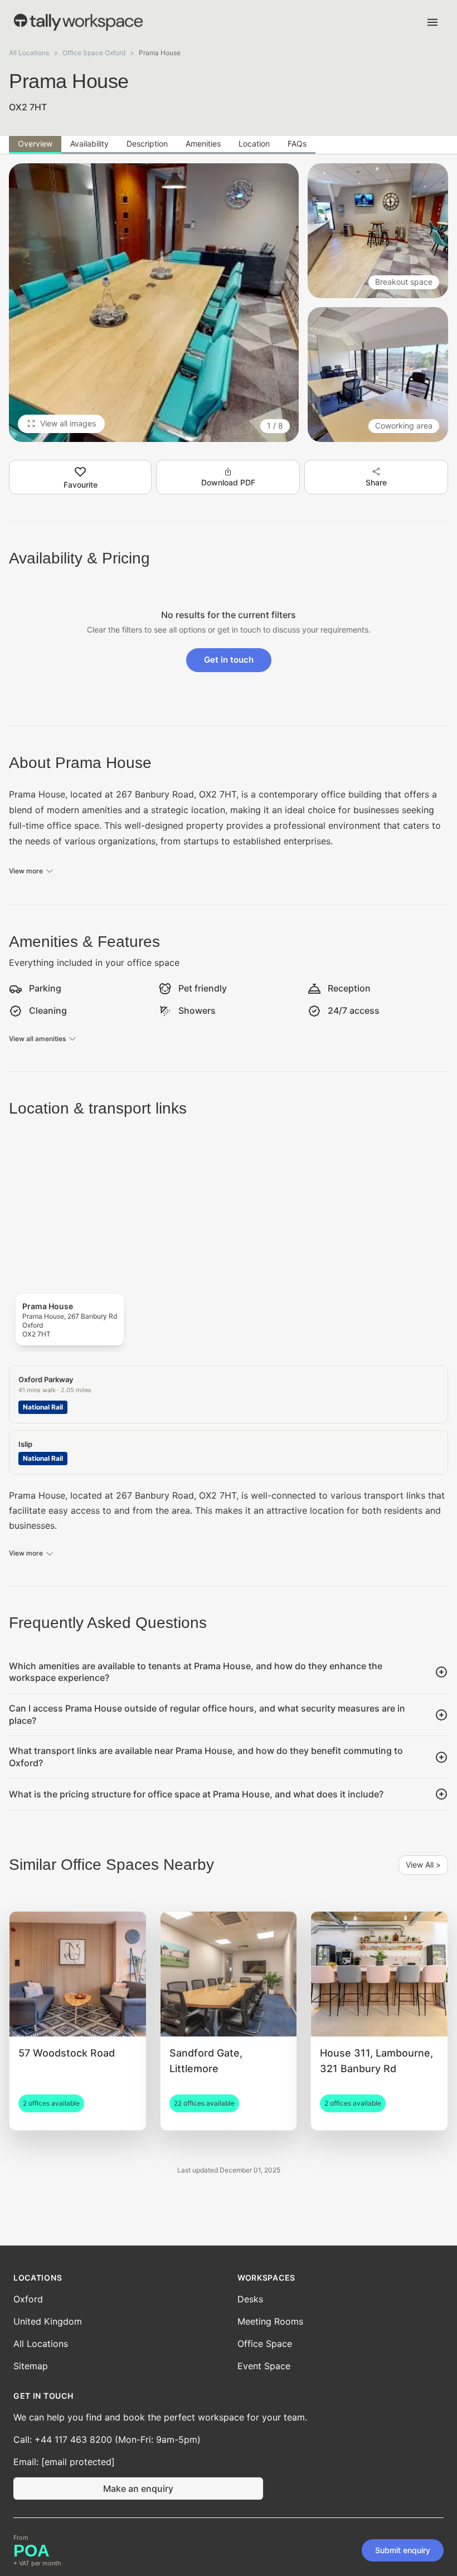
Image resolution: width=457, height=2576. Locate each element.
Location (254, 144)
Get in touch (229, 660)
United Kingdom (48, 2321)
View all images (68, 423)
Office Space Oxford (94, 53)
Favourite (81, 485)
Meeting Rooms (270, 2321)
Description (147, 144)
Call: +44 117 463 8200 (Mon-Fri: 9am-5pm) (107, 2439)
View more (26, 871)
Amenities (203, 144)
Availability (89, 144)
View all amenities (37, 1039)
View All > (423, 1865)
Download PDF (228, 482)
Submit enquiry (403, 2550)
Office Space (265, 2344)
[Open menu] (432, 22)
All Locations (29, 53)
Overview (35, 144)
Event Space (264, 2366)
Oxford (28, 2299)
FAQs (297, 144)
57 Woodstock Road (67, 2053)
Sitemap (31, 2366)
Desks (250, 2299)
